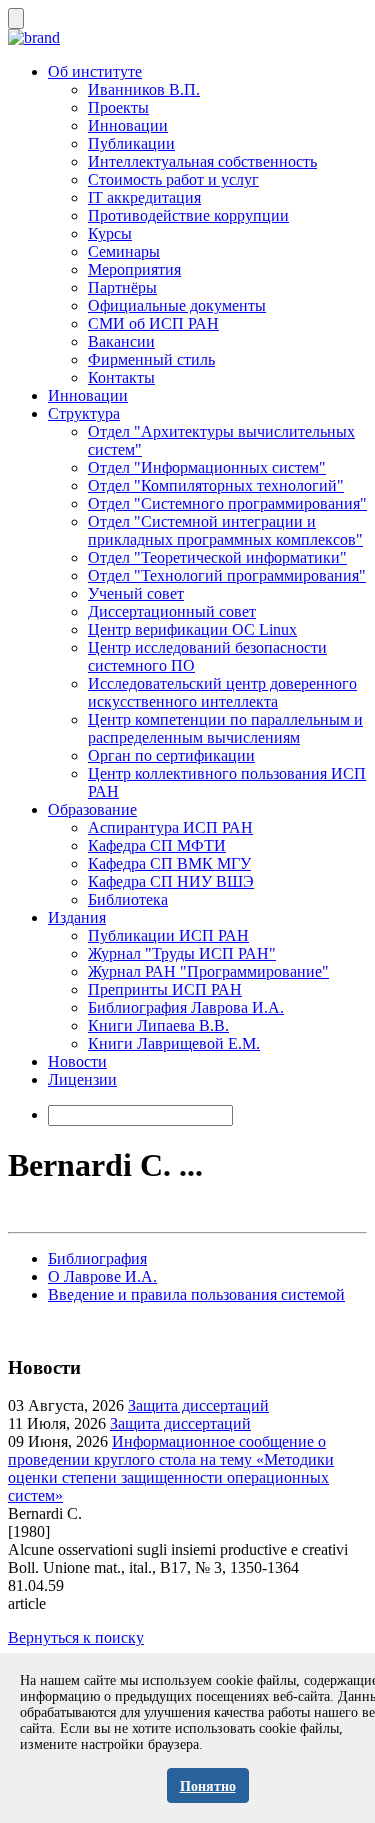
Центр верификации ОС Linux (192, 629)
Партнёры (122, 287)
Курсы (110, 233)
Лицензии (82, 1079)
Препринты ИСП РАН (165, 989)
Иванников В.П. (144, 89)
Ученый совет (136, 593)
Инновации (128, 125)
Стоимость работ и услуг (173, 179)
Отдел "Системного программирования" (227, 503)
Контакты (121, 377)
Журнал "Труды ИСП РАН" (182, 953)
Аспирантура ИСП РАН (170, 827)
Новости (77, 1061)
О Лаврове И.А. (102, 1276)
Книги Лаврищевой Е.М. (174, 1043)
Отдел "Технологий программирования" (227, 575)
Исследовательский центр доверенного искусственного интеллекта (222, 692)
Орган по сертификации (171, 755)
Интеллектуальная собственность (202, 161)
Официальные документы (177, 305)
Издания (77, 917)
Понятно (208, 1786)
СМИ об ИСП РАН (153, 323)
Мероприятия (134, 269)
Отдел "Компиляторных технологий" (216, 485)
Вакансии (121, 341)
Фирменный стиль (151, 359)
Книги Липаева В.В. (158, 1025)
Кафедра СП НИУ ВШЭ (171, 881)
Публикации (131, 143)
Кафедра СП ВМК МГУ (169, 863)
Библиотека (128, 899)
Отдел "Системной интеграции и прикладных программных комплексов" (225, 530)
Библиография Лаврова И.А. (186, 1007)
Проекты (118, 107)
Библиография (97, 1258)
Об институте (95, 71)
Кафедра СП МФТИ (157, 845)
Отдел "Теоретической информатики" (217, 557)
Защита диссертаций (198, 1405)
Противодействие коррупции (188, 215)
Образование (92, 809)
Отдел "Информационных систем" (207, 467)
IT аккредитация (144, 197)
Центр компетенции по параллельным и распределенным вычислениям (225, 728)
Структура (84, 413)
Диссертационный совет (172, 611)
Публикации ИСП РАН (168, 935)
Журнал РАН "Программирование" (208, 971)
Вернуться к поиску (76, 1637)
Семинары (124, 251)
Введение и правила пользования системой (196, 1294)
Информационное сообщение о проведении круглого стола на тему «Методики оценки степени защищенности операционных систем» (171, 1468)
